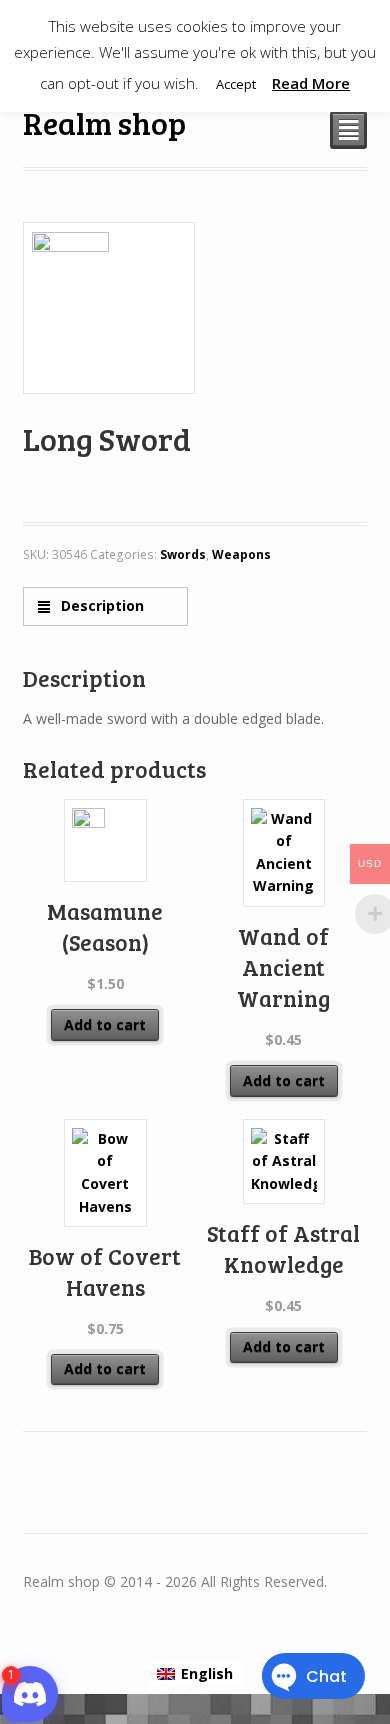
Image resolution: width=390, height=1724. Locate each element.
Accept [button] (236, 84)
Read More (311, 83)
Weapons (241, 554)
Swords (183, 554)
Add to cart (105, 1024)
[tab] (105, 606)
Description (100, 605)
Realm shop (104, 122)
